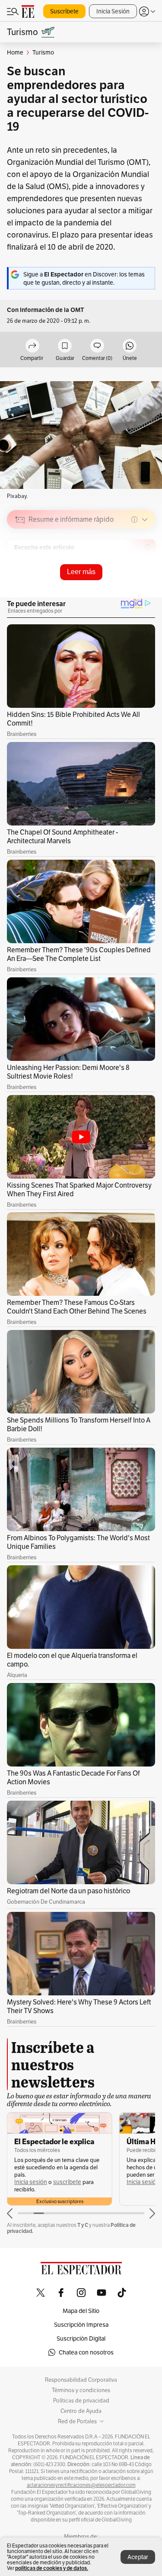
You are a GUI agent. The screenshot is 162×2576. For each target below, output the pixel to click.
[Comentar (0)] (97, 346)
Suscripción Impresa (81, 2325)
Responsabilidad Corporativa (81, 2380)
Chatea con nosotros (86, 2352)
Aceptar (138, 2557)
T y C (83, 2225)
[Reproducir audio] (20, 569)
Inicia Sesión (113, 11)
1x (146, 580)
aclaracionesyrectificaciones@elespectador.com (81, 2485)
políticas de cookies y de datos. (52, 2568)
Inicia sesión (31, 2182)
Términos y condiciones (81, 2390)
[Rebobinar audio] (119, 581)
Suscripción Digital (81, 2338)
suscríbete (67, 2182)
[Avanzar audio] (132, 581)
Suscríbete (64, 11)
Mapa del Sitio (81, 2311)
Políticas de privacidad (81, 2401)
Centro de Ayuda (81, 2411)
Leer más (81, 572)
